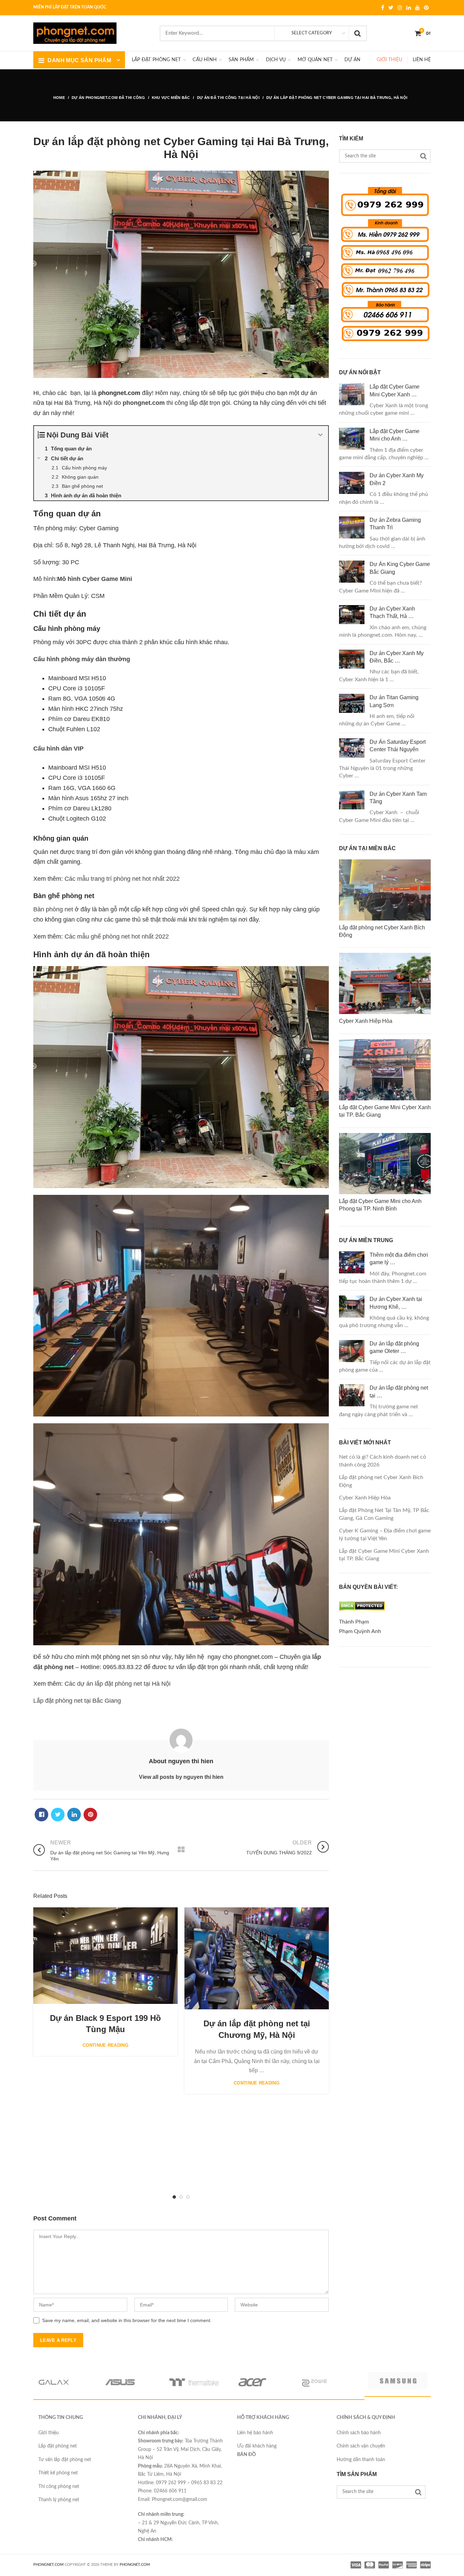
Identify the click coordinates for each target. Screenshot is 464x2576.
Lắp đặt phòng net (58, 2446)
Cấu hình (205, 60)
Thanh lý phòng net (59, 2500)
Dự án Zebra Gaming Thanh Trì (395, 524)
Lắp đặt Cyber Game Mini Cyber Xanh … (395, 390)
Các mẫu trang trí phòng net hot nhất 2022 (122, 879)
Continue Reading (105, 2045)
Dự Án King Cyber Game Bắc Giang (400, 568)
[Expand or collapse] (320, 435)
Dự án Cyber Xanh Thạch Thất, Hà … (392, 612)
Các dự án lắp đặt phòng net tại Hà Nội (118, 1684)
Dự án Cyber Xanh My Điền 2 (397, 479)
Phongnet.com (135, 2565)
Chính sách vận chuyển (361, 2446)
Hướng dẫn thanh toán (361, 2460)
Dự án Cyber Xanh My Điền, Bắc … (397, 657)
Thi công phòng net (59, 2487)
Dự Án (352, 60)
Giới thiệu (389, 60)
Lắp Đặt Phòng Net (156, 60)
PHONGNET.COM (48, 2565)
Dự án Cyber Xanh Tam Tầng (398, 798)
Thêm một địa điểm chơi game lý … (399, 1259)
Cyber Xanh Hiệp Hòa (365, 1498)
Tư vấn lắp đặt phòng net (65, 2460)
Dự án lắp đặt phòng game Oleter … (394, 1347)
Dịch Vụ (276, 60)
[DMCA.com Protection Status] (362, 1612)
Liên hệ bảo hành (255, 2433)
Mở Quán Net (315, 60)
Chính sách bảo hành (359, 2433)
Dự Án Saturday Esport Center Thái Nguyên (398, 746)
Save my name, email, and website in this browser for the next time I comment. (127, 2320)
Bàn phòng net (53, 909)
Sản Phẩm (241, 60)
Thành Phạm (354, 1622)
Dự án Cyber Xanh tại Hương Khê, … (396, 1303)
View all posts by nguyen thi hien (181, 1777)
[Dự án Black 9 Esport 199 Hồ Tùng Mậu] (105, 1955)
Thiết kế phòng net (58, 2473)
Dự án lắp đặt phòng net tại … (399, 1392)
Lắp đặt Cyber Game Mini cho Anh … (395, 435)
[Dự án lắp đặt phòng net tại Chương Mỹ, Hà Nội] (257, 1958)
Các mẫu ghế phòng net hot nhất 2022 (117, 937)
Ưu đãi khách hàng (257, 2446)
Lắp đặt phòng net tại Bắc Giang (77, 1701)
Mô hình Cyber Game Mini (95, 579)
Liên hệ (422, 60)
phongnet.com (144, 403)
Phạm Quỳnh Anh (360, 1631)
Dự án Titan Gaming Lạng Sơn (394, 701)
